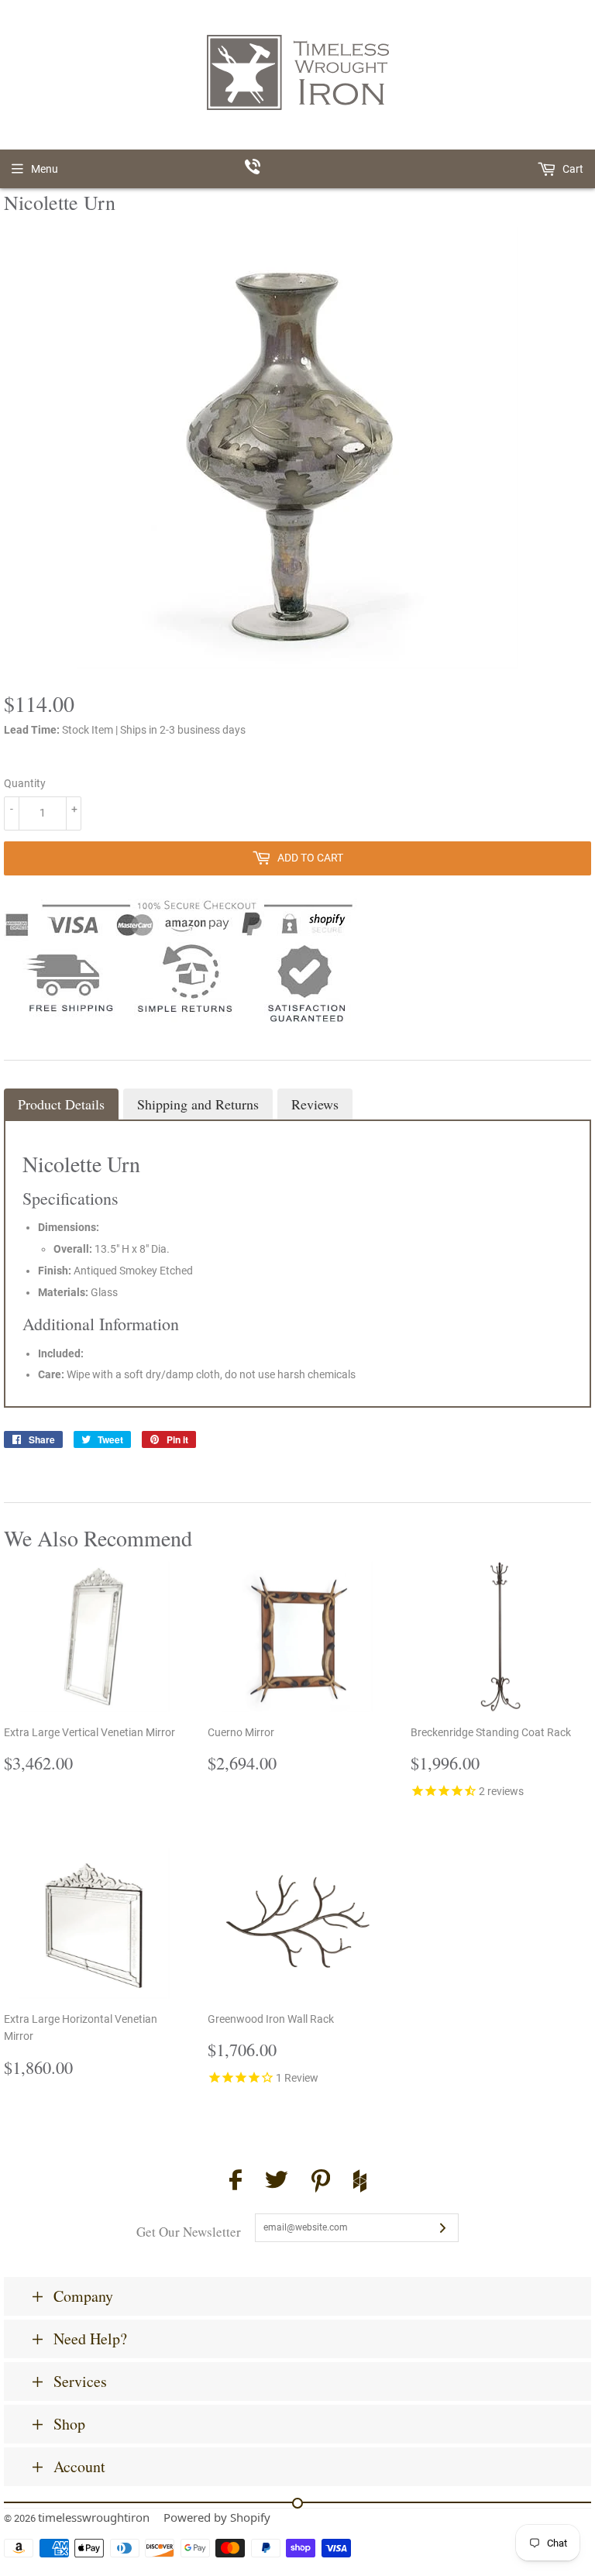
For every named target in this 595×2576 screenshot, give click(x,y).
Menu (45, 169)
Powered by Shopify (217, 2517)
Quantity (25, 783)
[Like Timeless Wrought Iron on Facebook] (236, 2182)
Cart (572, 169)
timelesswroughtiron (94, 2517)
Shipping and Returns (198, 1104)
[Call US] (298, 169)
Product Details (61, 1104)
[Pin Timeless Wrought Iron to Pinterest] (321, 2183)
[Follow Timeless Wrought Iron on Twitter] (277, 2182)
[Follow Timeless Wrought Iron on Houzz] (360, 2183)
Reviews (315, 1104)
